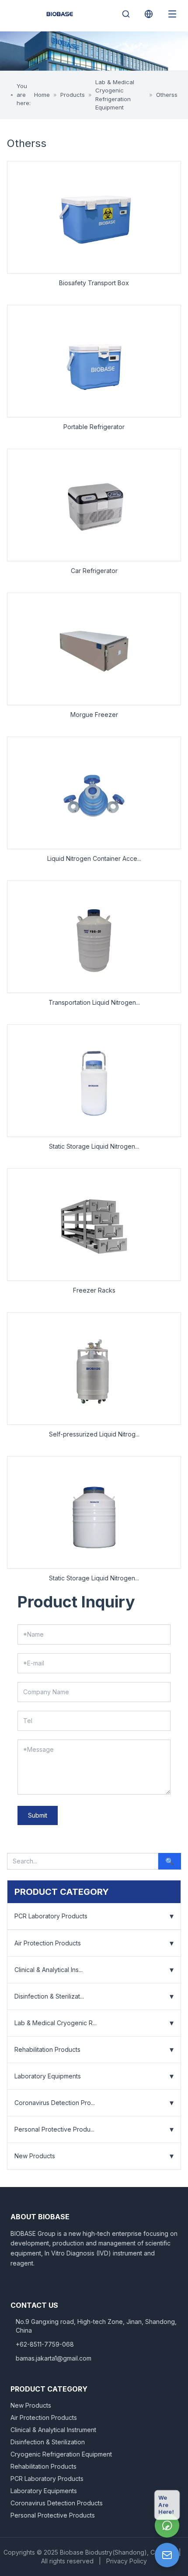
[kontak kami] (167, 2525)
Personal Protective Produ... (54, 2129)
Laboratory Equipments (48, 2076)
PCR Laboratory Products (51, 1916)
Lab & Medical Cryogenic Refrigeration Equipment (115, 95)
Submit (38, 1815)
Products (73, 95)
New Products (35, 2156)
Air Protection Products (48, 1943)
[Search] (126, 14)
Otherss (167, 95)
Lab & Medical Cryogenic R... (56, 2023)
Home (42, 95)
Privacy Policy (127, 2561)
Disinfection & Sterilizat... (49, 1996)
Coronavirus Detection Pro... (55, 2103)
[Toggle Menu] (172, 14)
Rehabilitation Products (47, 2049)
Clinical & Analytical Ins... (49, 1970)
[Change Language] (149, 14)
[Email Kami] (167, 2555)
